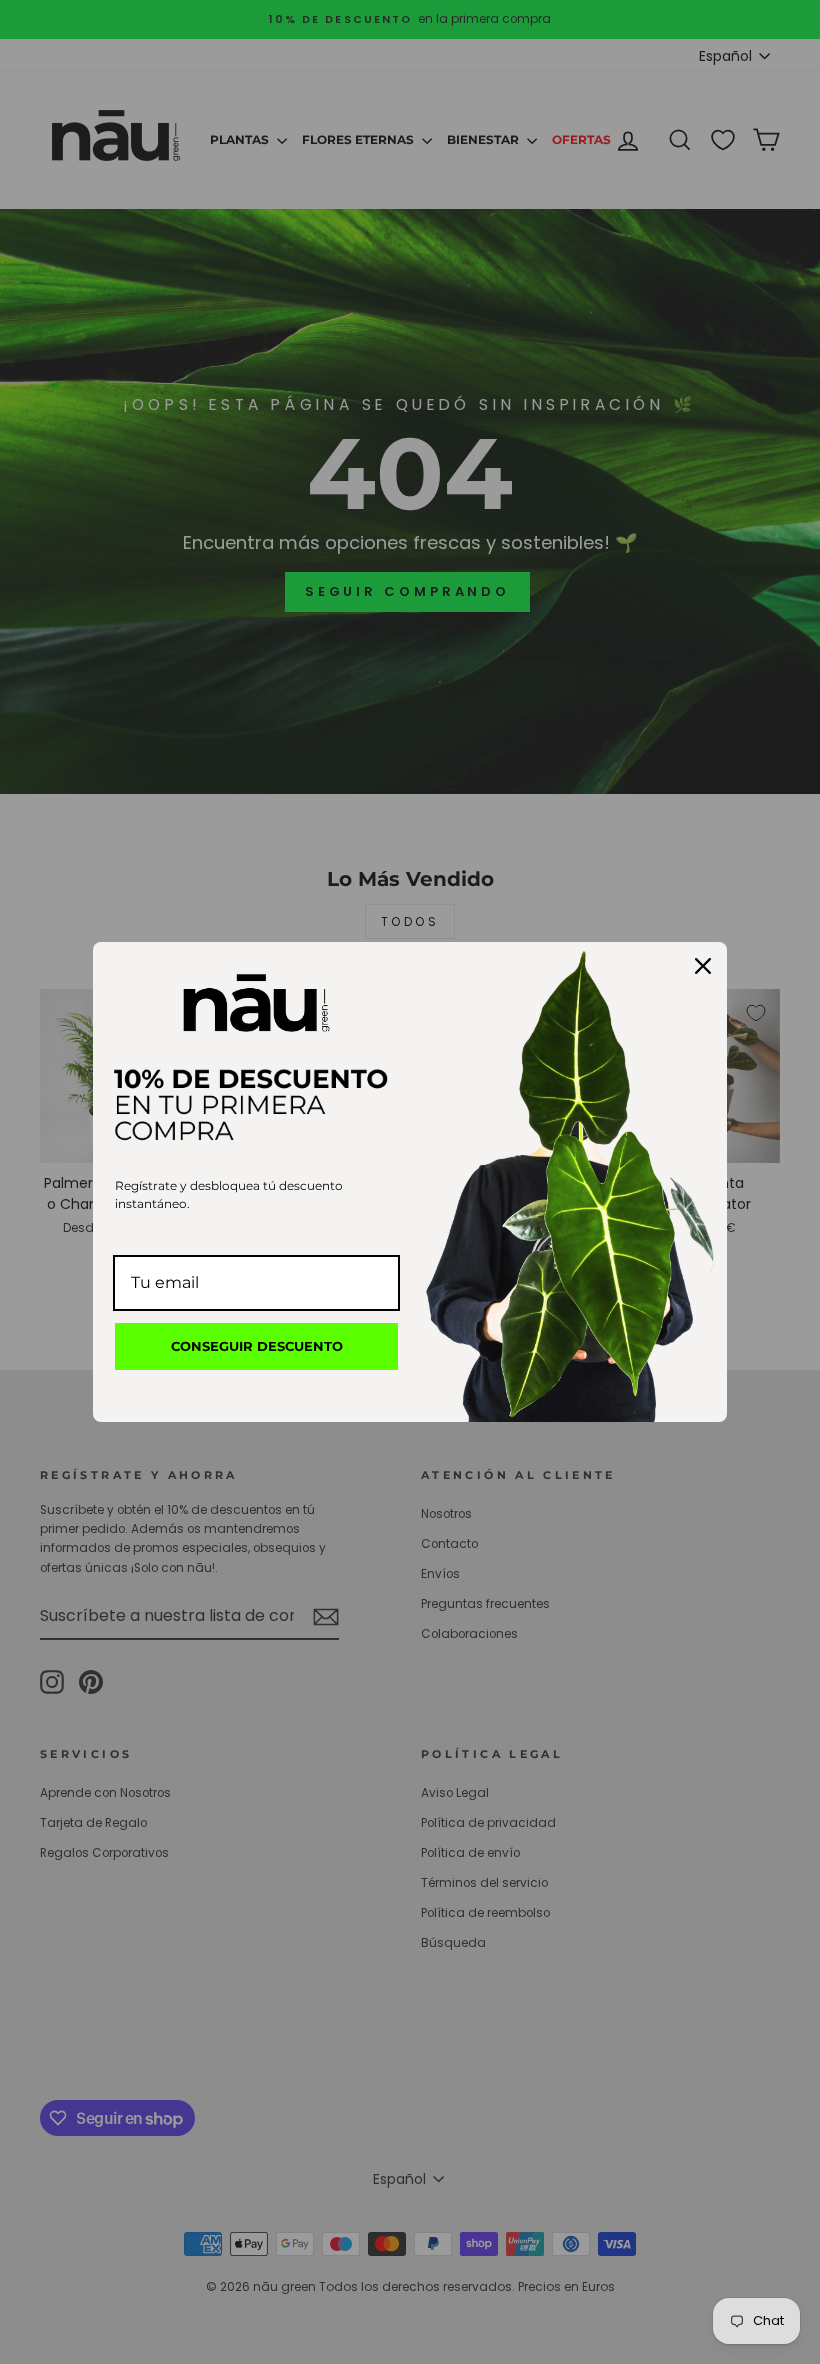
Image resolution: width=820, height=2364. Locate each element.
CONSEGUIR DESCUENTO (257, 1346)
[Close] (703, 966)
